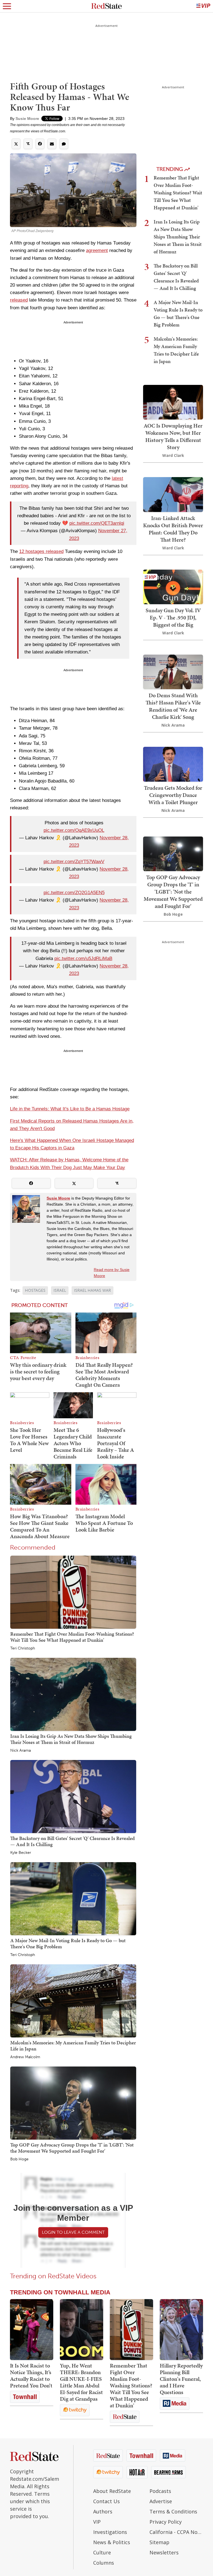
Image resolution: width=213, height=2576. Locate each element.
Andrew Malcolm (25, 2057)
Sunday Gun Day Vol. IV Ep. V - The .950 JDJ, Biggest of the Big (173, 617)
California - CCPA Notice (176, 2532)
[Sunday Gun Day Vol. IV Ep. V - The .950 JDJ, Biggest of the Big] (173, 586)
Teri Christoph (23, 1648)
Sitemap (159, 2542)
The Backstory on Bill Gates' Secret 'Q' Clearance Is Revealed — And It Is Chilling (73, 1841)
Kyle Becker (21, 1853)
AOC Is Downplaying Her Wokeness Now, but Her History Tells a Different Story (173, 436)
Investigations (110, 2532)
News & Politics (112, 2542)
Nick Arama (21, 1751)
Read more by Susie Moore (112, 1273)
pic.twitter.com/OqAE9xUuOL (74, 830)
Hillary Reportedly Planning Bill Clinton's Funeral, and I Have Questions (181, 2379)
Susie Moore (27, 119)
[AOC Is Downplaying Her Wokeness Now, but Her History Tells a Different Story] (173, 402)
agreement (97, 250)
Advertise (161, 2501)
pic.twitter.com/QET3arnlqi (97, 523)
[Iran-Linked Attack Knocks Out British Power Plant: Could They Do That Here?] (173, 494)
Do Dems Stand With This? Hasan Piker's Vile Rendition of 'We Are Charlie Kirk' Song (173, 706)
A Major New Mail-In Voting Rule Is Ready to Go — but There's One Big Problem (68, 1943)
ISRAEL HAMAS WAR (92, 1290)
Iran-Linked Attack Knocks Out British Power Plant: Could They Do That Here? (173, 529)
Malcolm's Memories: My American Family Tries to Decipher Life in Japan (73, 2046)
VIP (97, 2522)
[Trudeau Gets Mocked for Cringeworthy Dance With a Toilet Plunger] (173, 764)
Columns (104, 2563)
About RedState (112, 2491)
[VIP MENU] (203, 6)
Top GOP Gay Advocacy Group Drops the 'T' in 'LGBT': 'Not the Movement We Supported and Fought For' (72, 2148)
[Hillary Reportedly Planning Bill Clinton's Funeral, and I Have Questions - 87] (181, 2330)
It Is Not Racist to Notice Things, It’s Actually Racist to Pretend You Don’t (31, 2376)
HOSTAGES (35, 1290)
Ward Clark (173, 455)
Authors (103, 2511)
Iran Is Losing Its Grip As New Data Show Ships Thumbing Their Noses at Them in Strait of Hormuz (71, 1739)
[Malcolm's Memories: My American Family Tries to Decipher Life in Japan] (73, 2001)
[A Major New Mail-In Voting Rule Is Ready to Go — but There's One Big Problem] (73, 1899)
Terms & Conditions (173, 2511)
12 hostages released (41, 551)
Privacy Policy (166, 2522)
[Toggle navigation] (7, 6)
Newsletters (164, 2552)
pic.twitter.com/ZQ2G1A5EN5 (74, 893)
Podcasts (160, 2491)
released (19, 300)
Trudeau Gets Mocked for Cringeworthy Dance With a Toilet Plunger (173, 795)
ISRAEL (60, 1290)
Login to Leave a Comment (73, 2232)
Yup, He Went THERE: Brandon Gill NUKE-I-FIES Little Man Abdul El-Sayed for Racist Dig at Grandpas (81, 2382)
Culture (102, 2552)
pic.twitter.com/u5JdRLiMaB (83, 958)
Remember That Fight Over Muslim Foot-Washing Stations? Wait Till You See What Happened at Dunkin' (72, 1637)
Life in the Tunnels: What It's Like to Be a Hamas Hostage (70, 1109)
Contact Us (106, 2501)
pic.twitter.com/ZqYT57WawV (74, 862)
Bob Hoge (19, 2159)
